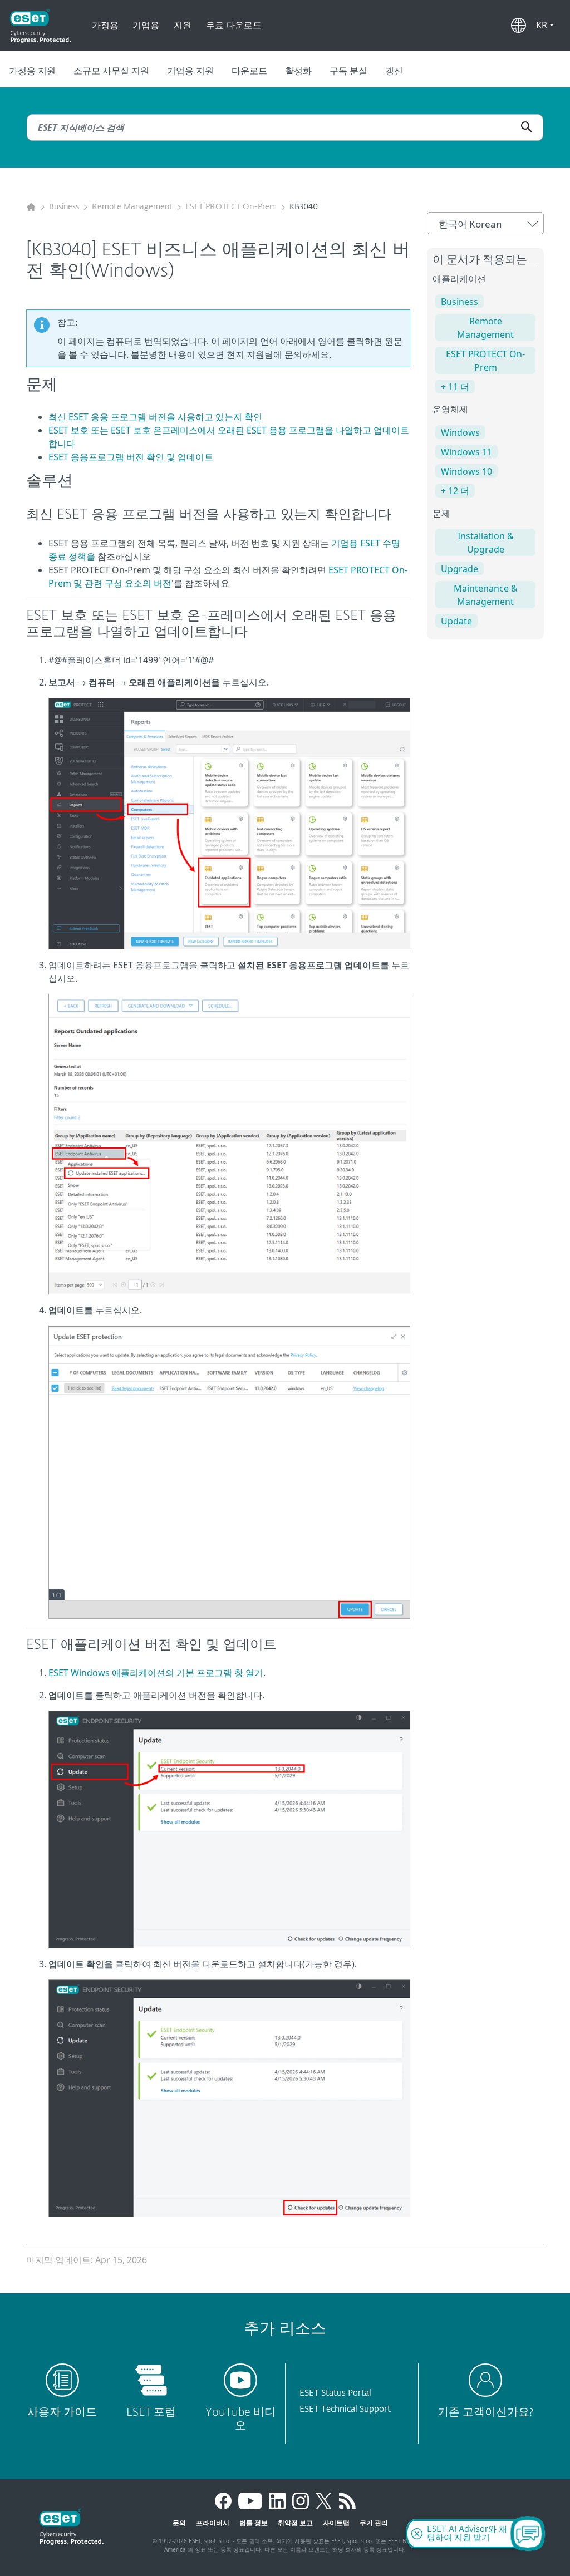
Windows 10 (466, 471)
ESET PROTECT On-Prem (231, 207)
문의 (179, 2523)
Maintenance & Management (486, 595)
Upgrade (460, 569)
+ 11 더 (455, 387)
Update (456, 621)
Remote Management (132, 207)
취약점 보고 (295, 2523)
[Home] (31, 207)
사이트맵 (336, 2523)
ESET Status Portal (335, 2393)
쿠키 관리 (374, 2523)
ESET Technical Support (345, 2409)
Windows (460, 432)
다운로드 (249, 71)
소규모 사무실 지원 (111, 71)
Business (64, 207)
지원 (183, 25)
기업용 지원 (190, 71)
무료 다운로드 (234, 25)
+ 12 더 (455, 491)
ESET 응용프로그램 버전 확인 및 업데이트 (131, 457)
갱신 (394, 71)
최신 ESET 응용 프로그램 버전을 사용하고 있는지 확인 (155, 417)
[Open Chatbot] (528, 2534)
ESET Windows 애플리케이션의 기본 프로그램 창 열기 (156, 1673)
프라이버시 (213, 2523)
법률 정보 (254, 2523)
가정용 (105, 25)
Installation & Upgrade (486, 543)
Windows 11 (466, 452)
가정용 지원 (32, 71)
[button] (545, 25)
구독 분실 (348, 71)
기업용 (146, 25)
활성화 (298, 71)
